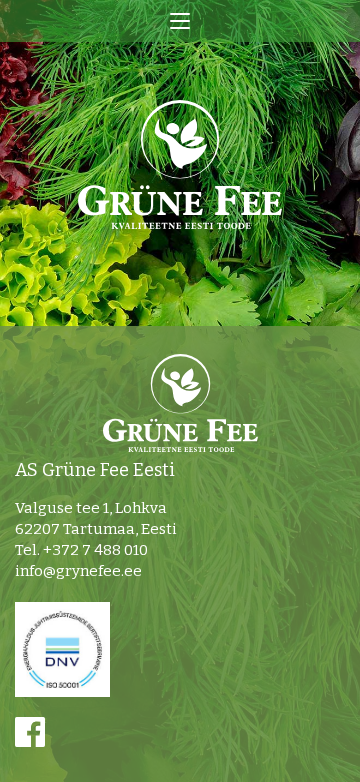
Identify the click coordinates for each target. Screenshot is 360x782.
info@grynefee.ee (78, 571)
